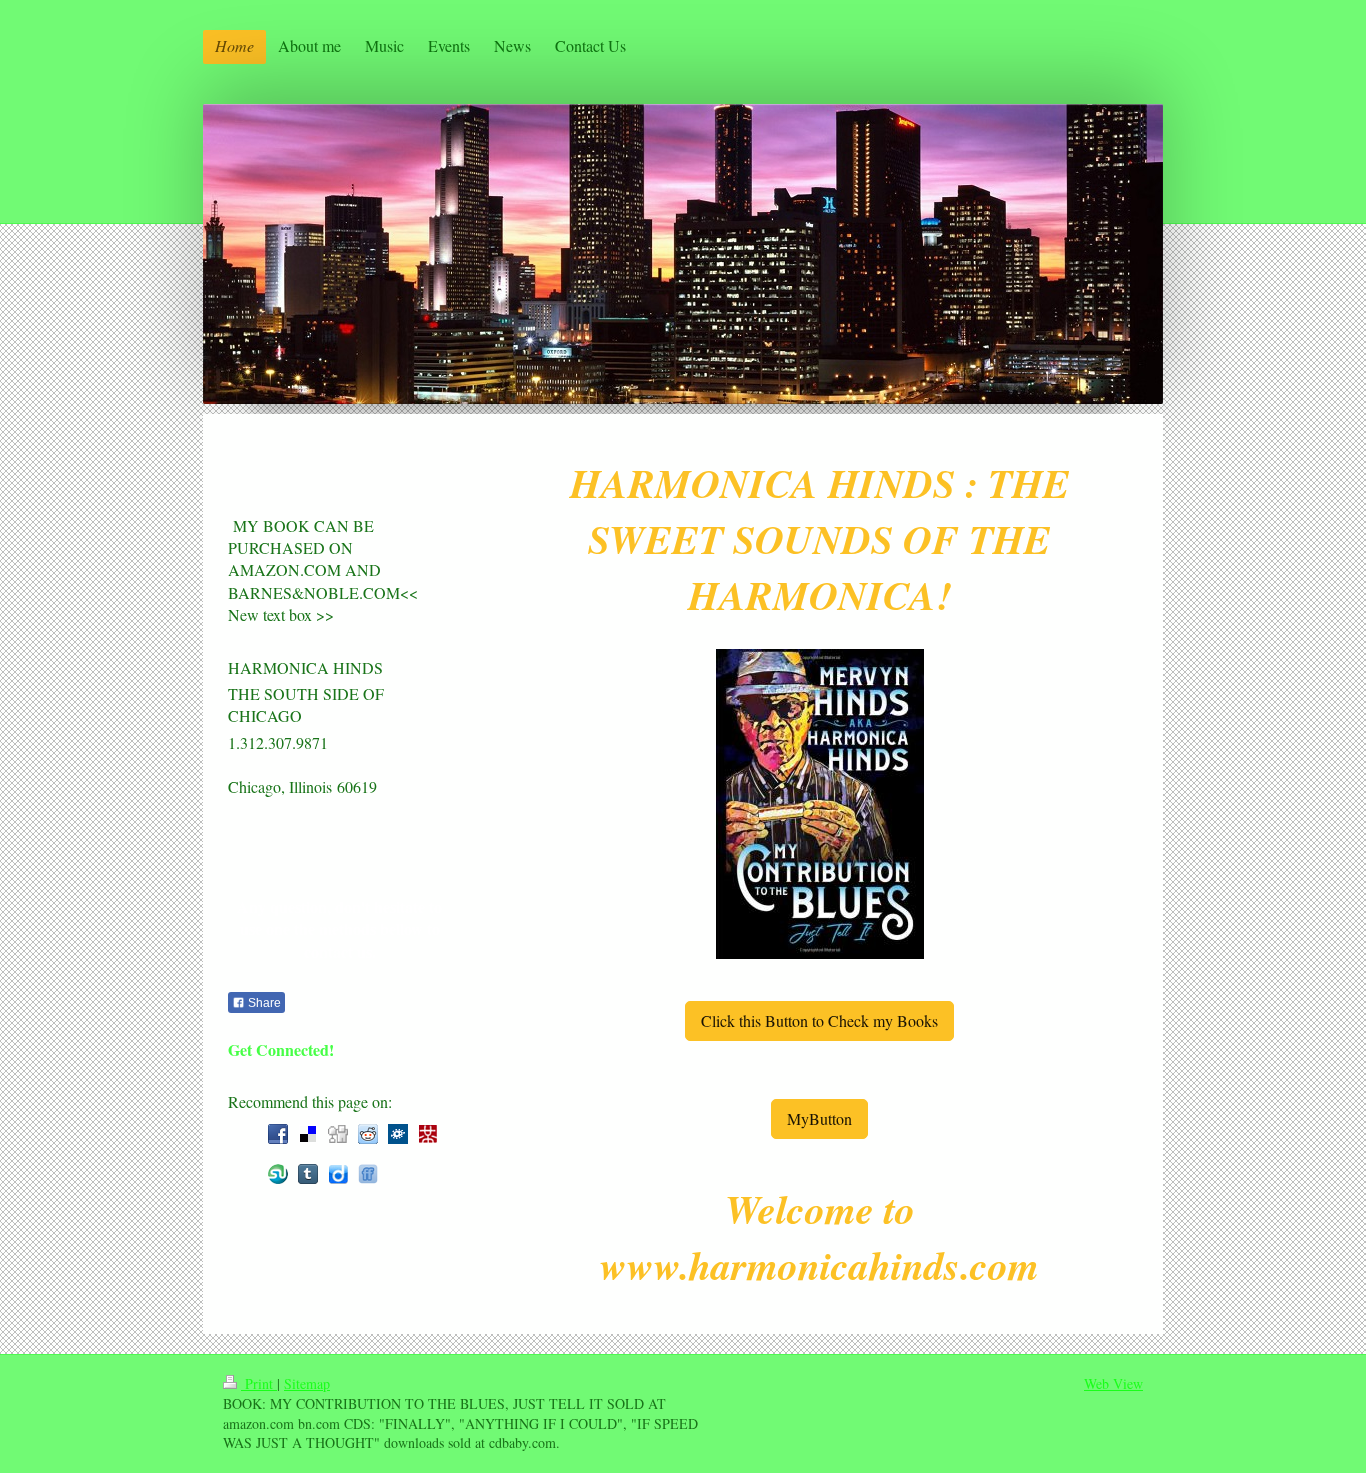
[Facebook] (278, 1134)
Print (259, 1383)
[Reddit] (368, 1134)
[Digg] (338, 1134)
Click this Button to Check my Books (819, 1020)
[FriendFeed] (368, 1174)
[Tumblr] (308, 1174)
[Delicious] (308, 1134)
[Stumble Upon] (278, 1174)
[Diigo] (338, 1174)
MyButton (819, 1118)
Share (263, 1003)
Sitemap (307, 1383)
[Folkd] (398, 1134)
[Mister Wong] (428, 1134)
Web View (1113, 1383)
